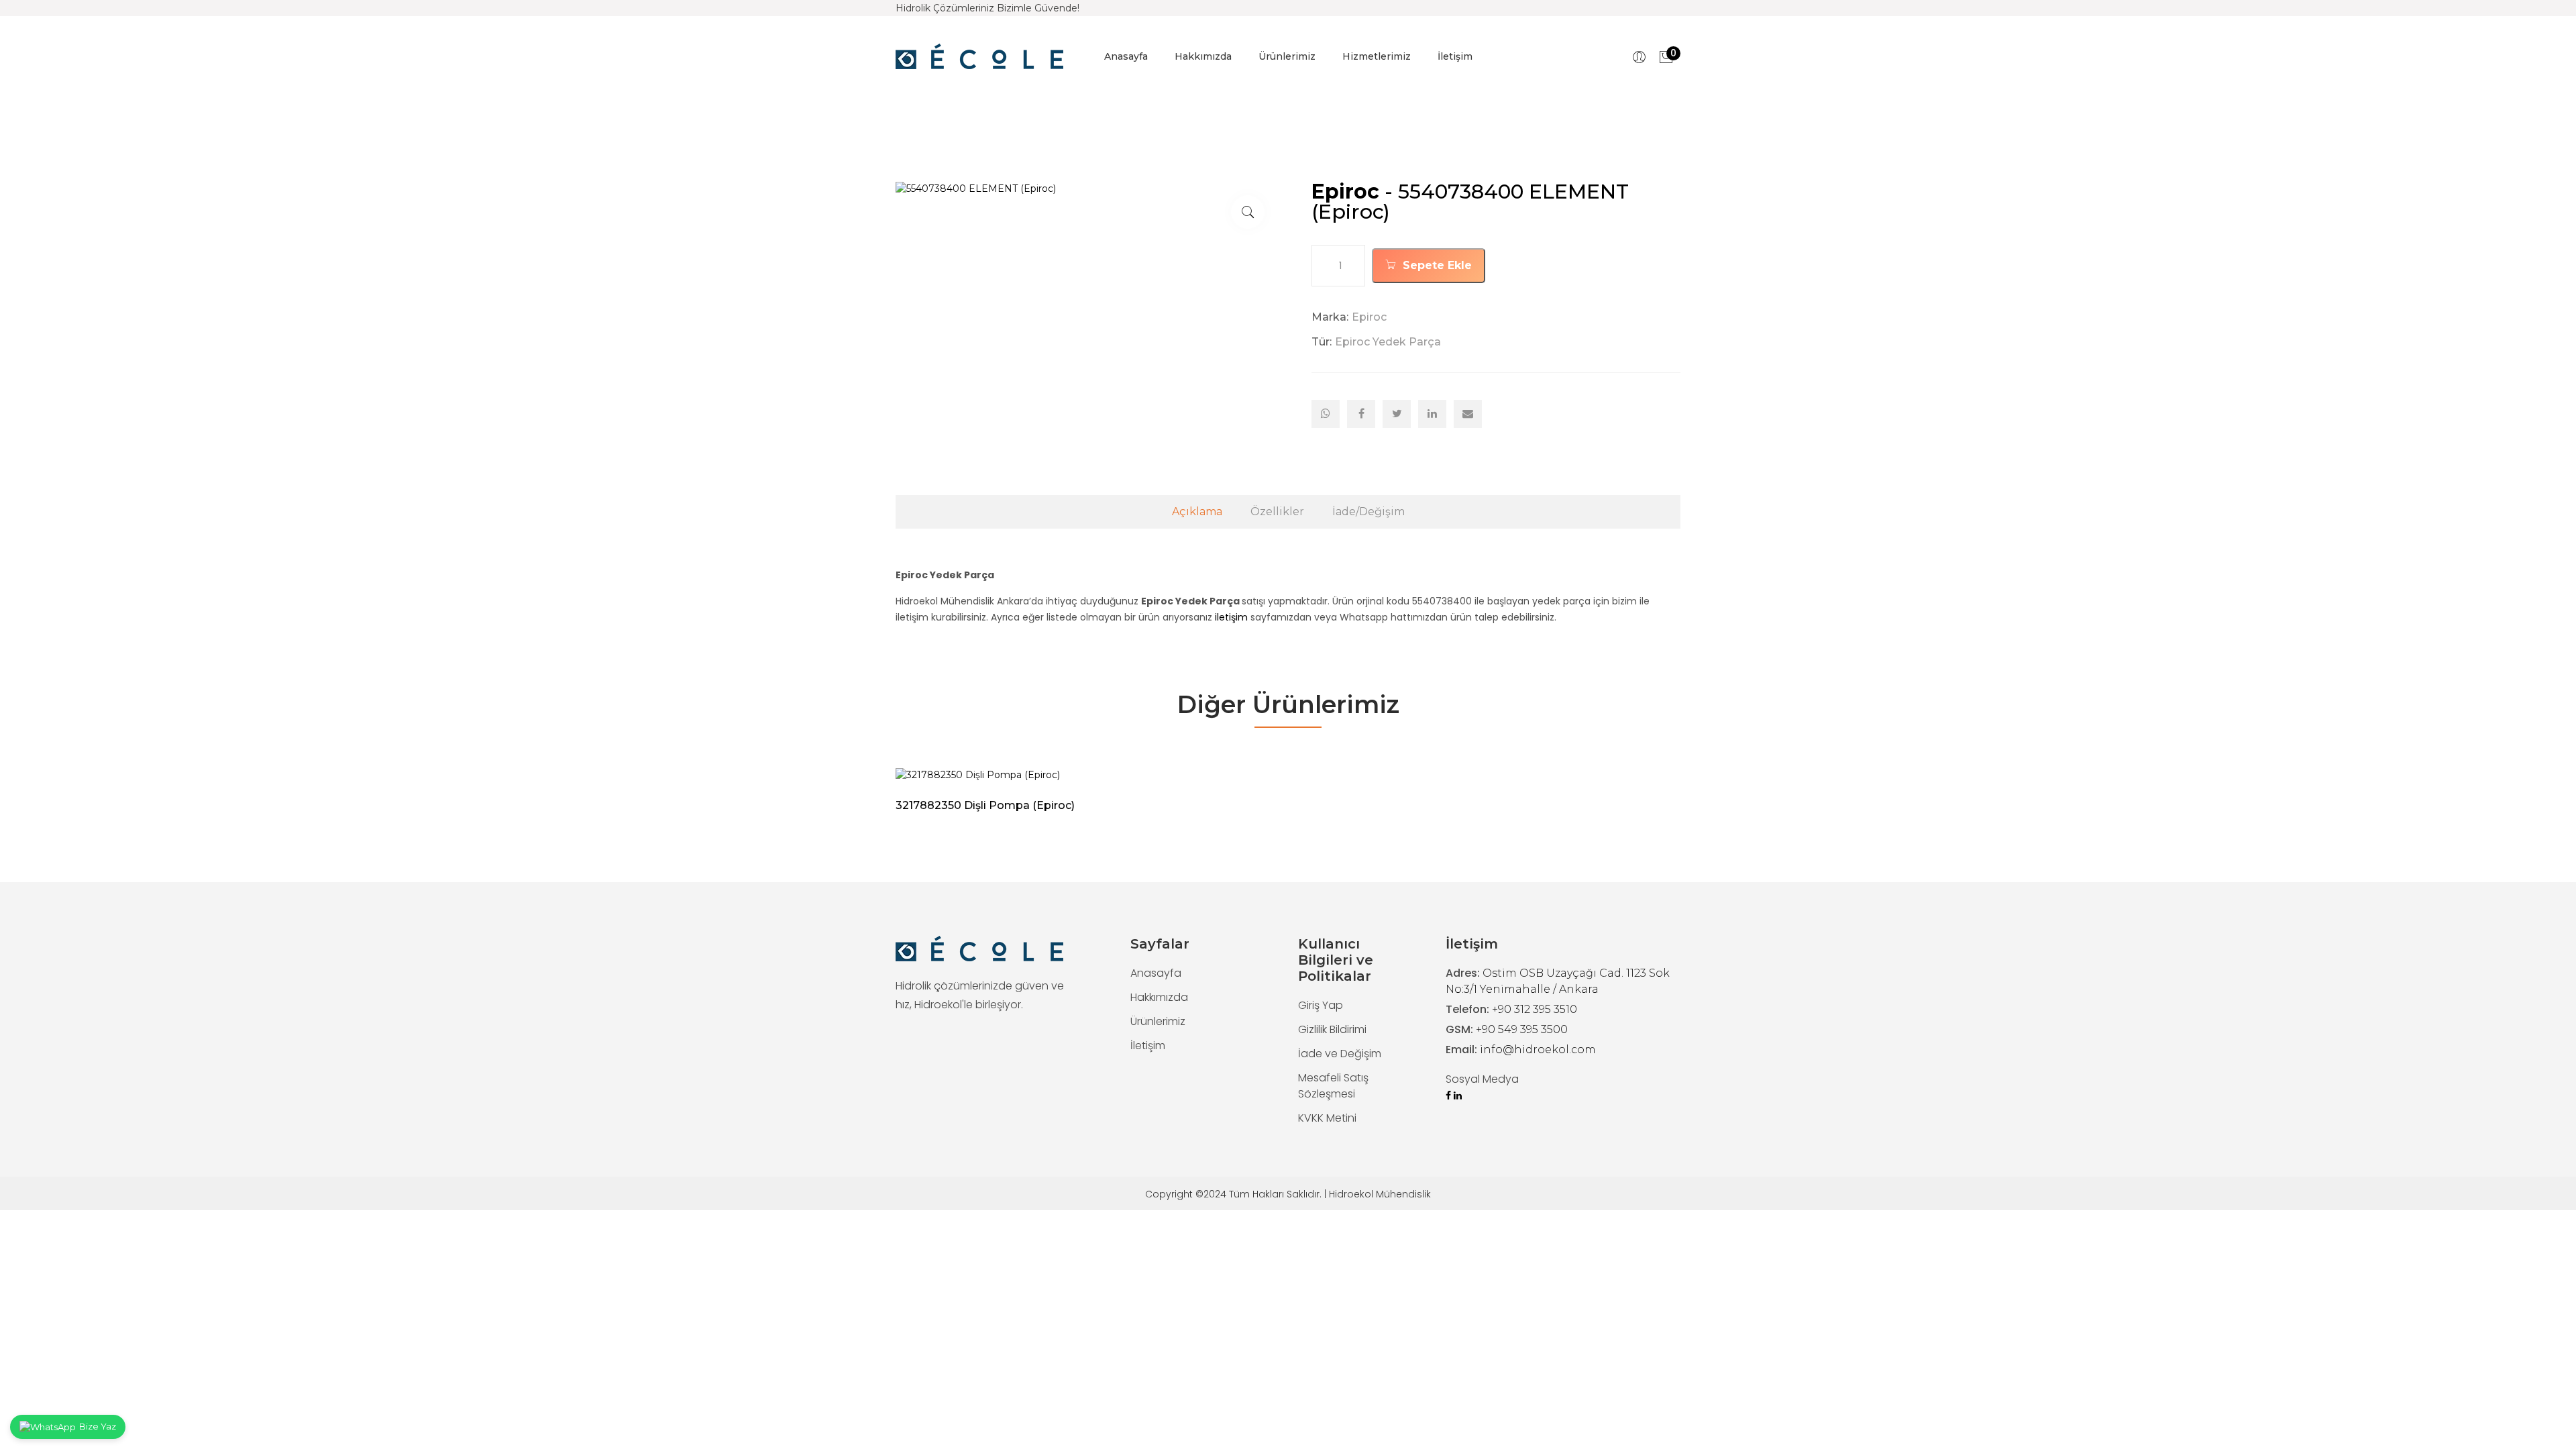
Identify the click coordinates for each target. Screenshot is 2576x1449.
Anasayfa (1126, 56)
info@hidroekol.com (1538, 1050)
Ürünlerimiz (1287, 56)
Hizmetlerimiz (1377, 56)
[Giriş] (1639, 57)
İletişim (1455, 56)
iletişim (1231, 617)
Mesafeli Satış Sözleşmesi (1333, 1086)
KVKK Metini (1327, 1118)
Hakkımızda (1203, 56)
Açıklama (1197, 512)
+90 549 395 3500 (1522, 1029)
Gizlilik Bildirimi (1332, 1029)
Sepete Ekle (1436, 265)
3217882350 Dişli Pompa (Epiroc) (985, 805)
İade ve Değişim (1340, 1054)
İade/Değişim (1368, 512)
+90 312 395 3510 (1535, 1009)
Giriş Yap (1321, 1005)
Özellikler (1277, 512)
